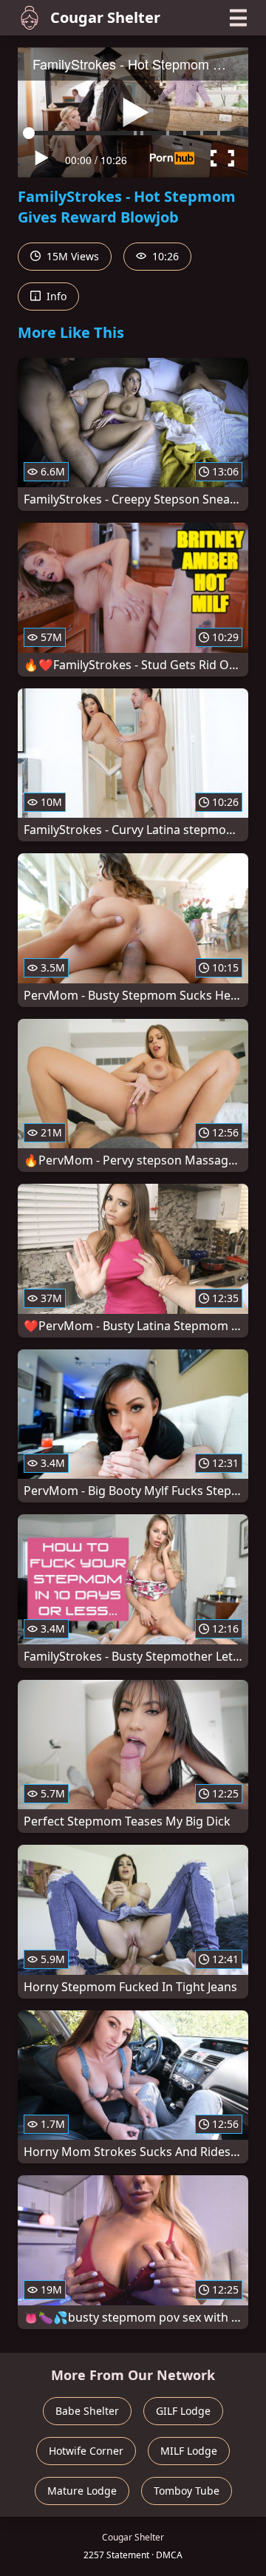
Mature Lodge (82, 2491)
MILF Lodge (189, 2451)
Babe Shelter (87, 2411)
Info (55, 296)
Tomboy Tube (187, 2491)
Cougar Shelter (105, 17)
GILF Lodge (183, 2411)
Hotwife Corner (86, 2451)
